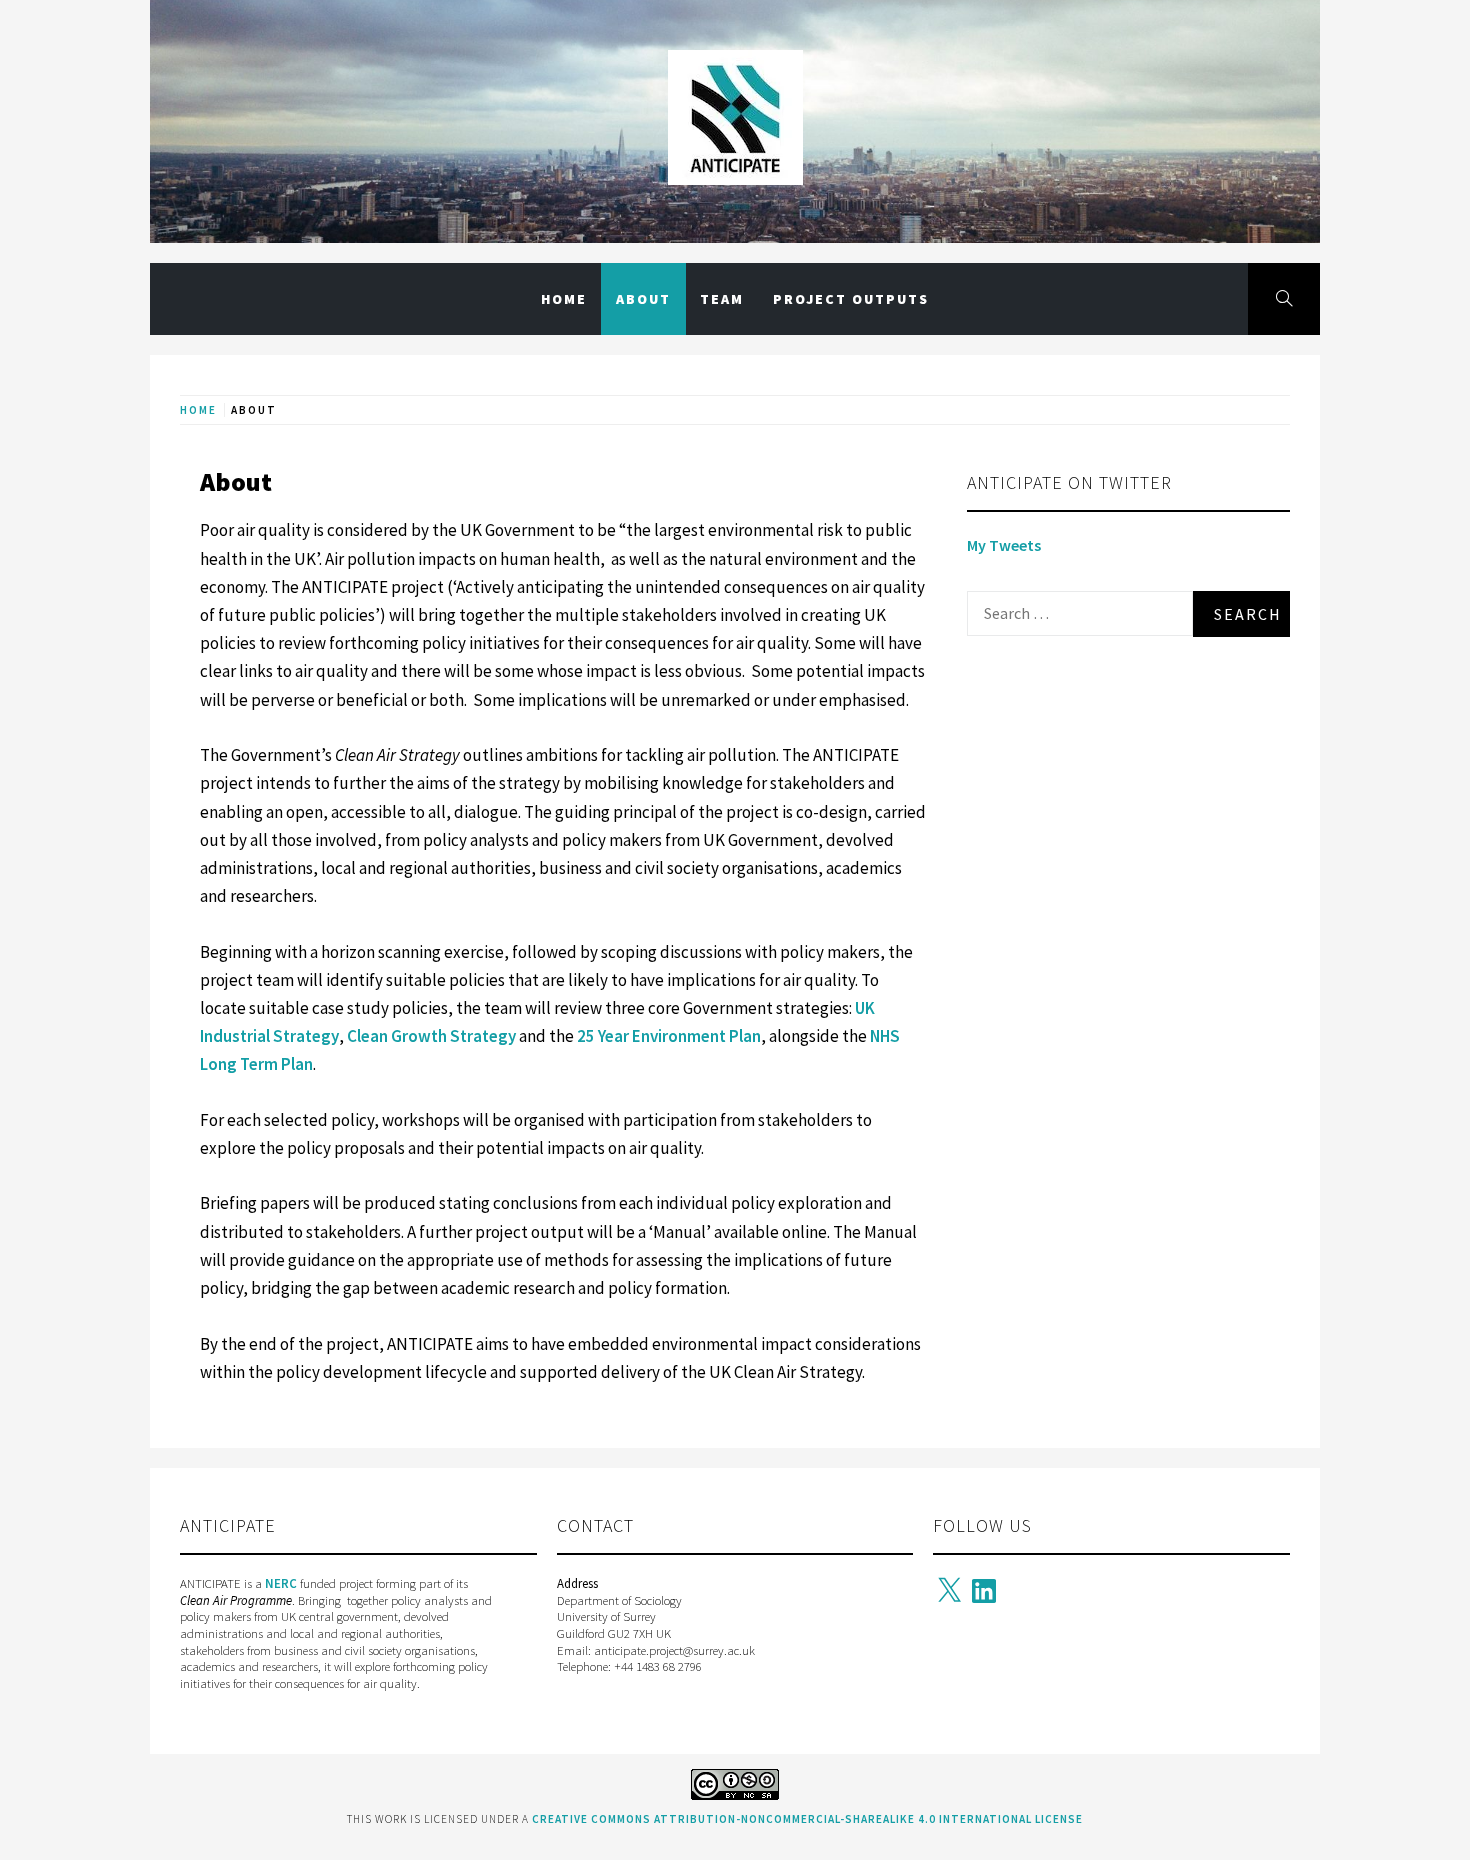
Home (564, 299)
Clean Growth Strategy (431, 1036)
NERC (281, 1583)
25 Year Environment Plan (669, 1036)
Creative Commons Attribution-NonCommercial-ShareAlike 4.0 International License (807, 1819)
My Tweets (1004, 545)
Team (722, 299)
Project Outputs (851, 299)
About (643, 299)
